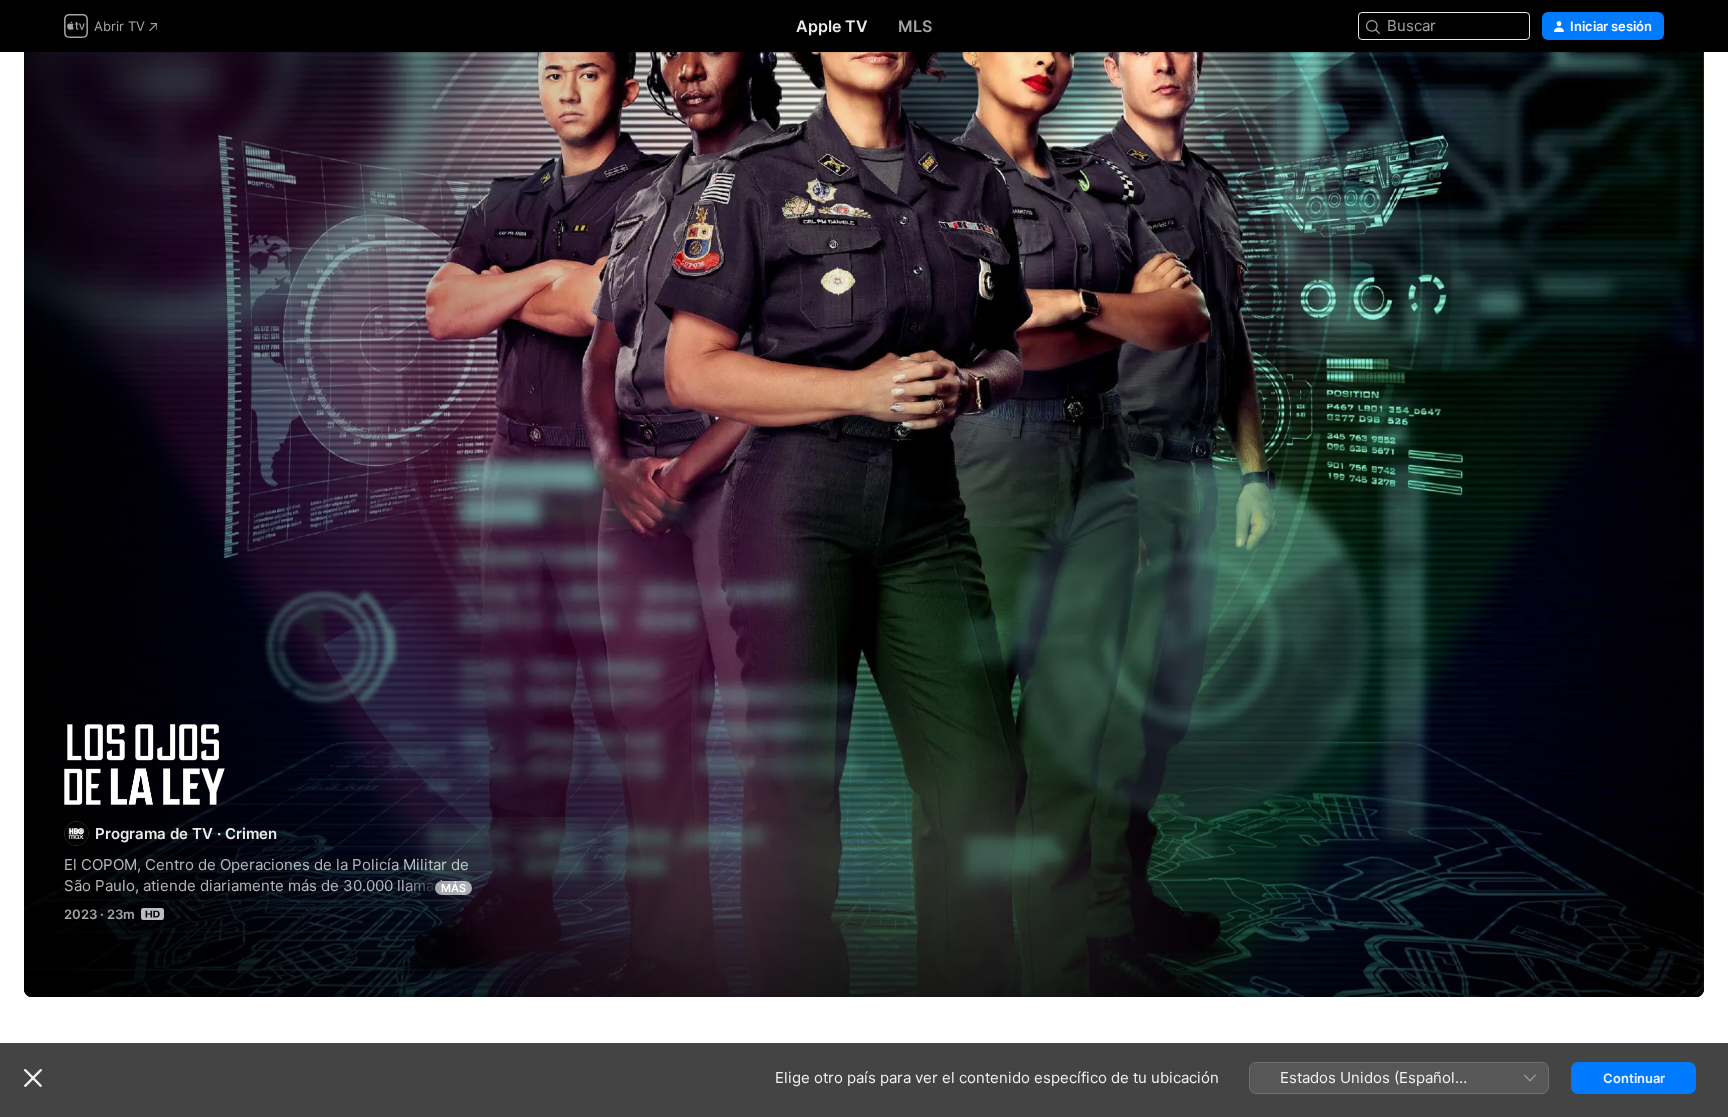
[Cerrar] (33, 1078)
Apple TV (832, 26)
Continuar (1634, 1078)
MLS (915, 26)
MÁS (453, 888)
